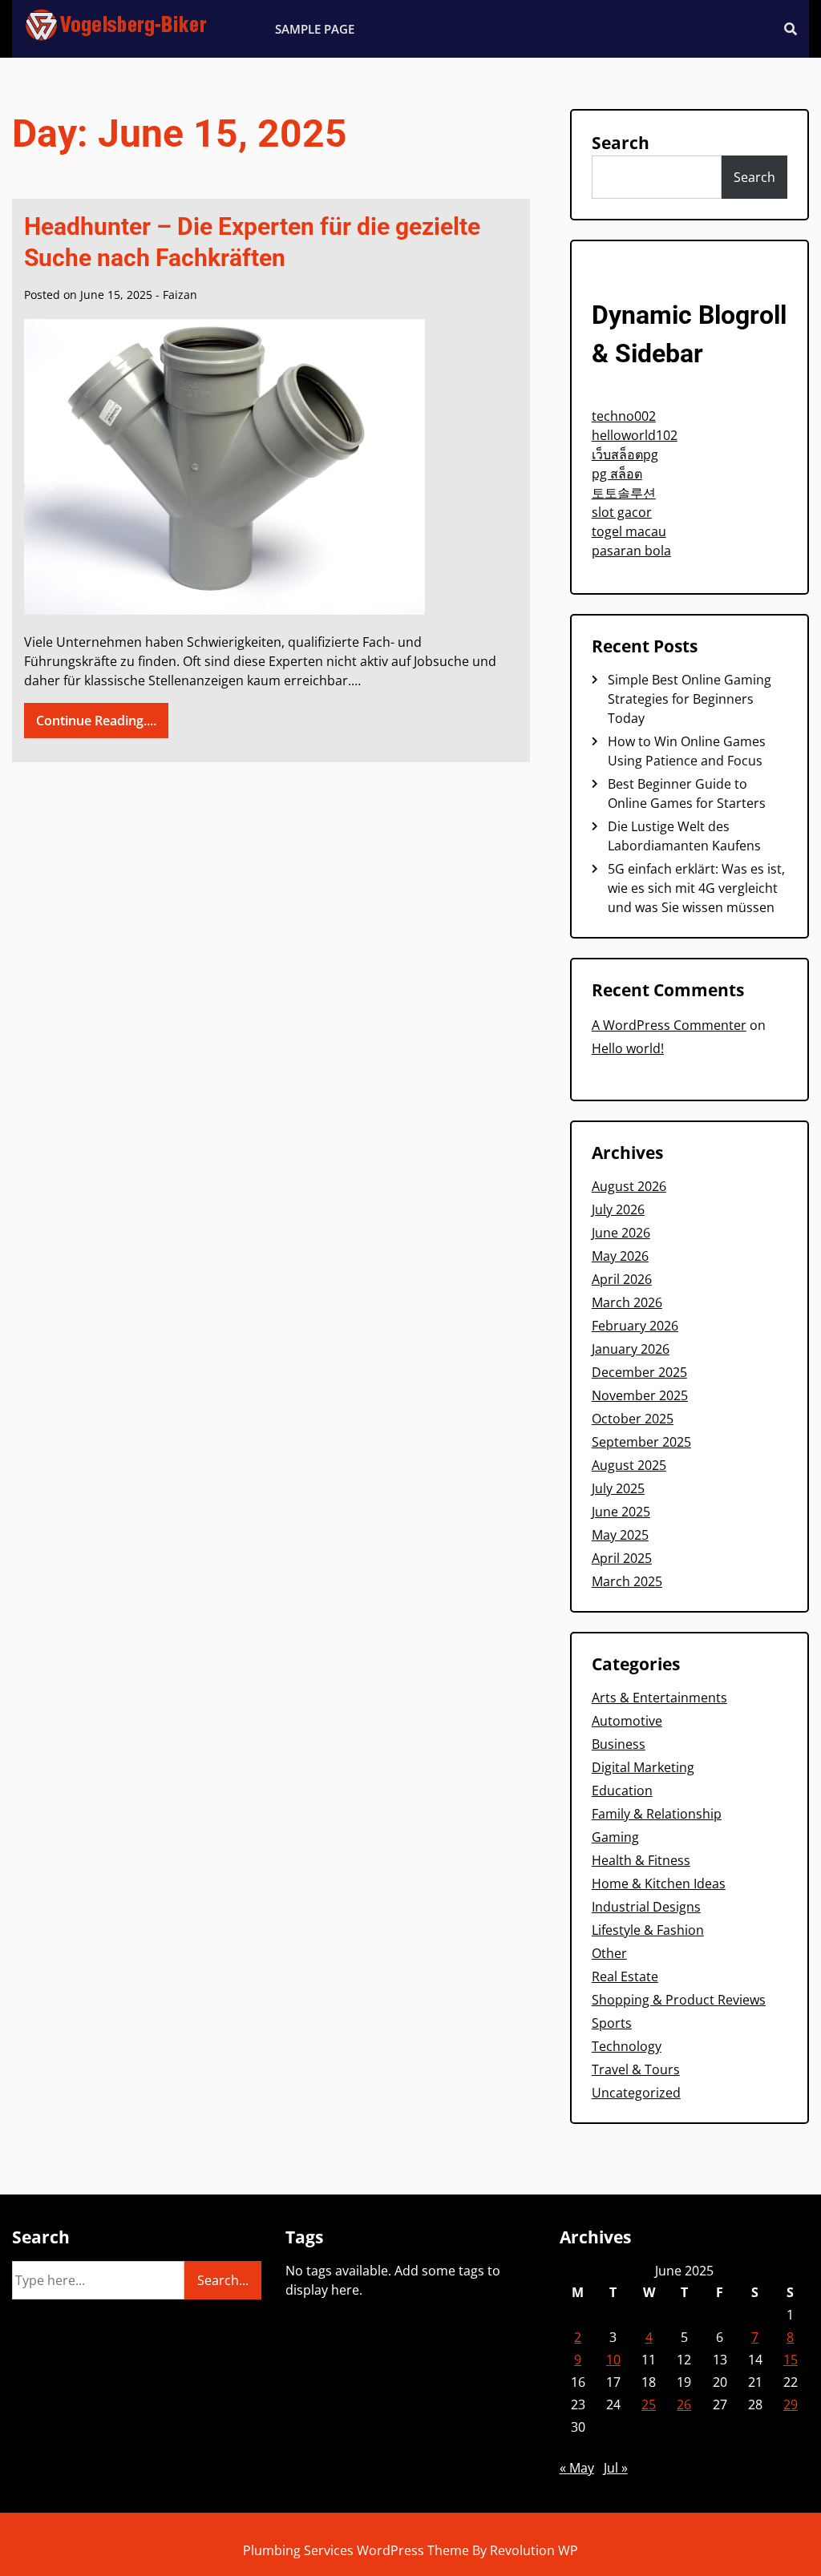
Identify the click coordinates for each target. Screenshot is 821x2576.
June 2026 (621, 1233)
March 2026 (627, 1302)
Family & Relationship (657, 1814)
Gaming (615, 1837)
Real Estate (625, 1976)
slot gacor (622, 512)
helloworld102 (635, 435)
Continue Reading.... (96, 721)
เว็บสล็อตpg (625, 454)
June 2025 (621, 1512)
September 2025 (641, 1442)
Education (622, 1791)
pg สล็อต (617, 474)
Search (621, 143)
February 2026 (635, 1326)
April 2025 (622, 1558)
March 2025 (627, 1581)
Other (609, 1953)
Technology (627, 2046)
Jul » (616, 2468)
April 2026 (622, 1279)
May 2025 (620, 1535)
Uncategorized (636, 2093)
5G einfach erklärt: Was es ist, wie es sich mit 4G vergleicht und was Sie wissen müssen (696, 888)
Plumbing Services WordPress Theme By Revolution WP (410, 2550)
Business (619, 1744)
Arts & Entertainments (659, 1698)
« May (577, 2468)
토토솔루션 (624, 493)
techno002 (624, 416)
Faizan (180, 295)
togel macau (629, 531)
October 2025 (633, 1419)
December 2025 (639, 1372)
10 (613, 2360)
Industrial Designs (646, 1907)
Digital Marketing (643, 1767)
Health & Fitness (641, 1860)
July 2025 (618, 1488)
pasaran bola (631, 551)
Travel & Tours (636, 2069)
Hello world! (628, 1048)
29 (791, 2404)
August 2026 (629, 1186)
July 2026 (618, 1209)
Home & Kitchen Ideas (659, 1884)
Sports (612, 2023)
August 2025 (629, 1465)
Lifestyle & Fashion (648, 1930)
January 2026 (631, 1349)
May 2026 (620, 1256)
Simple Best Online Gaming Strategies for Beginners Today (690, 699)
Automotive (627, 1721)
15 (791, 2360)
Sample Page (315, 29)
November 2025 (640, 1395)
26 (684, 2404)
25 (649, 2404)
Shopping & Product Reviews (679, 2000)
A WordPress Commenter (669, 1025)
